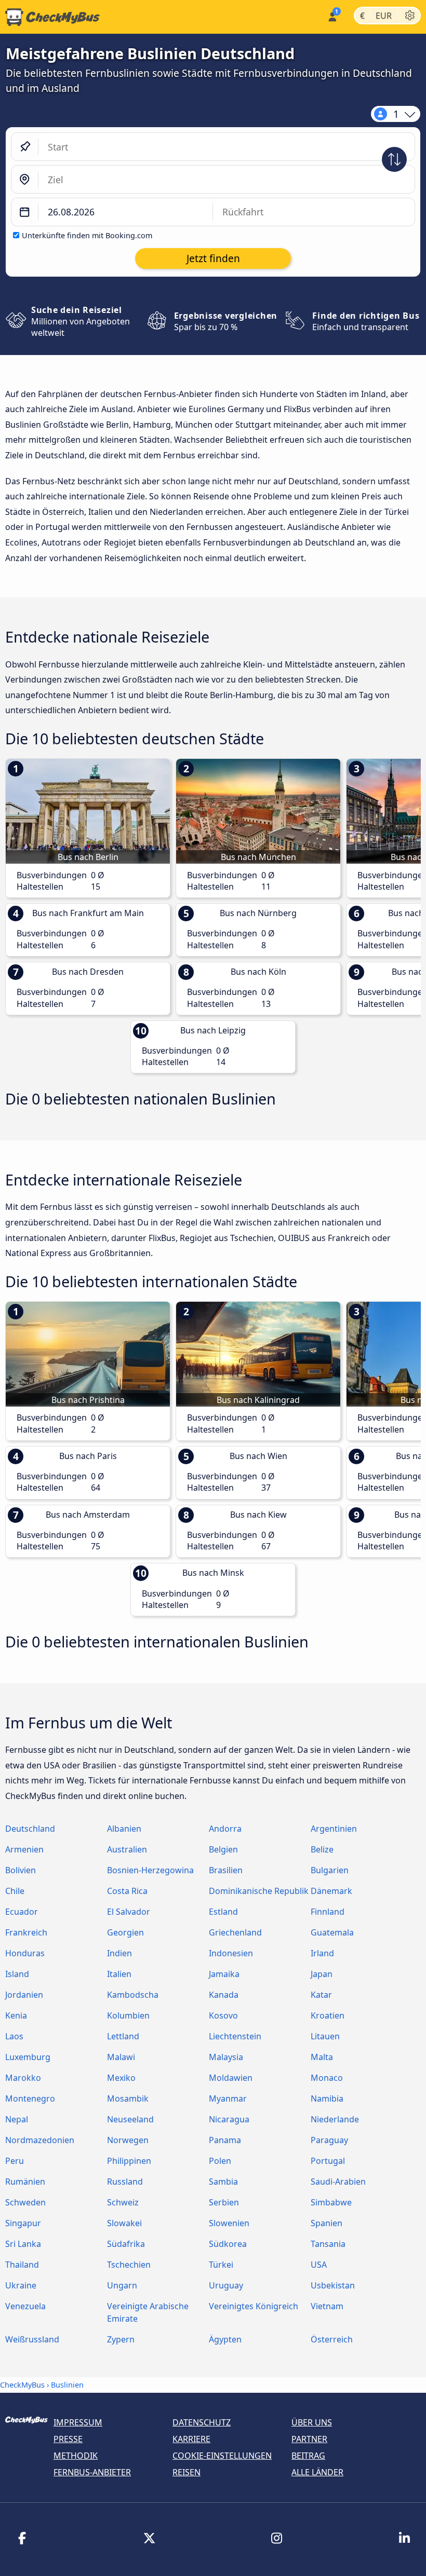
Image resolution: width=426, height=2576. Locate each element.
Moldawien (231, 2078)
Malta (322, 2057)
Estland (223, 1912)
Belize (322, 1849)
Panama (225, 2140)
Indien (119, 1953)
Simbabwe (331, 2202)
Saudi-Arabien (338, 2182)
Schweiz (123, 2202)
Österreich (332, 2339)
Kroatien (328, 2015)
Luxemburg (28, 2057)
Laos (14, 2036)
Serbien (224, 2202)
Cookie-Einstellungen (222, 2456)
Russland (125, 2182)
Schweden (25, 2202)
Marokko (23, 2078)
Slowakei (124, 2223)
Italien (119, 1974)
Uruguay (226, 2285)
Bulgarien (330, 1870)
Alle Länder (317, 2472)
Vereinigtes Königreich (254, 2306)
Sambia (223, 2182)
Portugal (328, 2161)
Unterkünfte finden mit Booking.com (87, 235)
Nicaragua (229, 2119)
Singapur (23, 2223)
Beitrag (308, 2456)
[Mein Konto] (332, 16)
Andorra (225, 1829)
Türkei (221, 2265)
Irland (322, 1953)
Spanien (327, 2223)
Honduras (25, 1953)
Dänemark (331, 1891)
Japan (322, 1974)
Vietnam (327, 2306)
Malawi (121, 2057)
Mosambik (128, 2098)
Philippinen (129, 2161)
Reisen (187, 2472)
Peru (15, 2161)
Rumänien (25, 2182)
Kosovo (223, 2015)
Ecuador (22, 1912)
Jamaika (224, 1974)
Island (17, 1974)
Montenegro (30, 2098)
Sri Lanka (23, 2244)
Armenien (24, 1849)
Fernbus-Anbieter (92, 2472)
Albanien (124, 1829)
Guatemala (332, 1932)
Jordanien (24, 1995)
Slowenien (229, 2223)
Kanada (224, 1995)
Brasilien (226, 1870)
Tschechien (129, 2265)
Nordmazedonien (40, 2140)
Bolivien (21, 1870)
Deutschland (30, 1829)
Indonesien (231, 1953)
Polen (220, 2161)
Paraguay (329, 2140)
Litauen (325, 2036)
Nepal (17, 2119)
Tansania (328, 2244)
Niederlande (335, 2119)
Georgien (125, 1932)
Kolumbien (128, 2015)
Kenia (16, 2015)
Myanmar (228, 2098)
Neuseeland (130, 2119)
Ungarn (122, 2285)
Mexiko (121, 2078)
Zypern (121, 2339)
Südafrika (126, 2244)
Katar (321, 1995)
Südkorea (228, 2244)
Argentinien (334, 1829)
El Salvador (129, 1912)
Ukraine (21, 2285)
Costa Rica (127, 1891)
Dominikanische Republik (259, 1891)
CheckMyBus (22, 2385)
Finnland (328, 1912)
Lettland (123, 2036)
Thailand (22, 2265)
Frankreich (26, 1932)
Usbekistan (333, 2285)
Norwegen (128, 2140)
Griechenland (235, 1932)
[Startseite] (50, 17)
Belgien (223, 1849)
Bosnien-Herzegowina (150, 1870)
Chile (15, 1891)
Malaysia (226, 2057)
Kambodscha (133, 1995)
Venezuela (25, 2306)
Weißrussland (32, 2339)
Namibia (327, 2098)
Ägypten (225, 2339)
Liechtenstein (235, 2036)
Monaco (327, 2078)
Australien (127, 1849)
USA (319, 2265)
